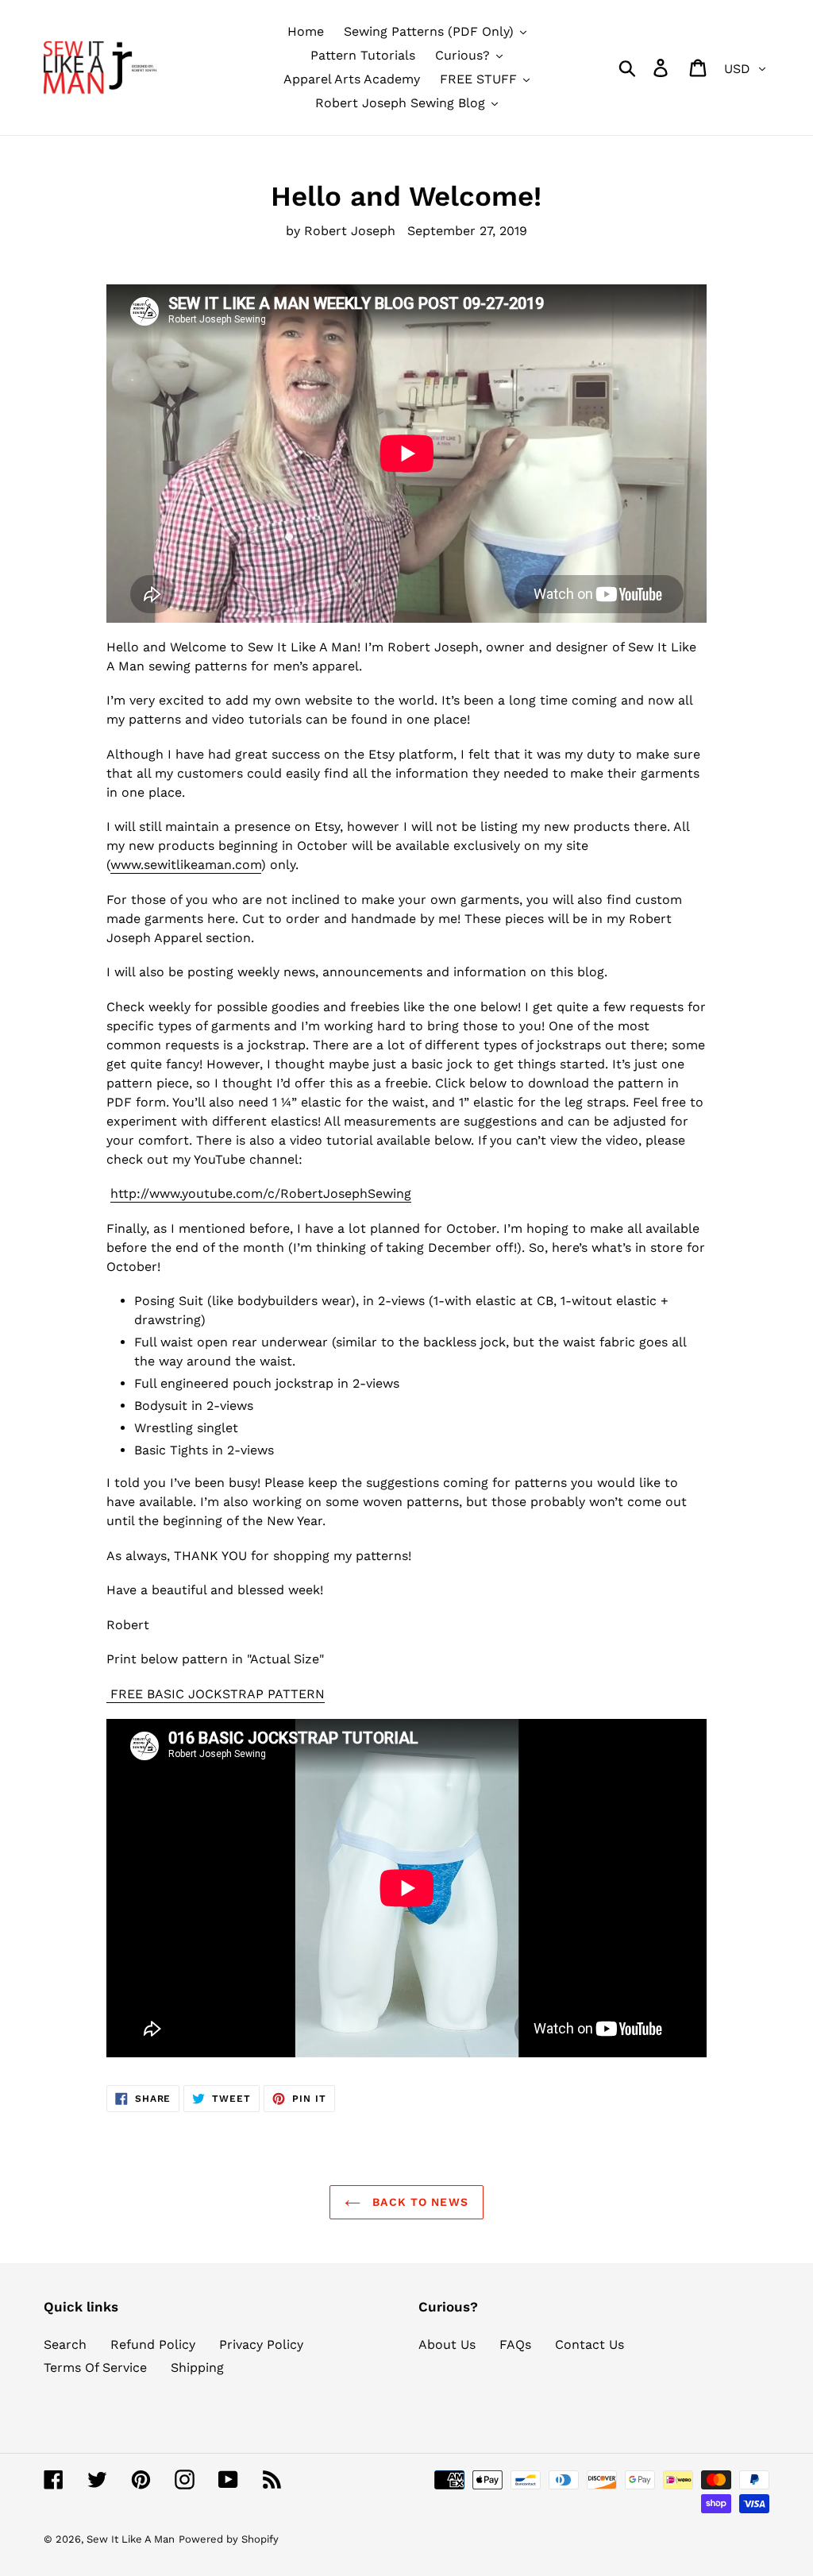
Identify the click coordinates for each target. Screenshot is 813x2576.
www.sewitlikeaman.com (186, 865)
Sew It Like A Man (131, 2539)
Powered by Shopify (229, 2539)
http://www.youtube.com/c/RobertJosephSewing (261, 1193)
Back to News (418, 2202)
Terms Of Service (95, 2367)
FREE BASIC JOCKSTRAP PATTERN (216, 1694)
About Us (447, 2344)
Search (65, 2344)
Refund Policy (153, 2344)
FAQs (515, 2344)
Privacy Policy (261, 2344)
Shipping (197, 2367)
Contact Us (590, 2344)
